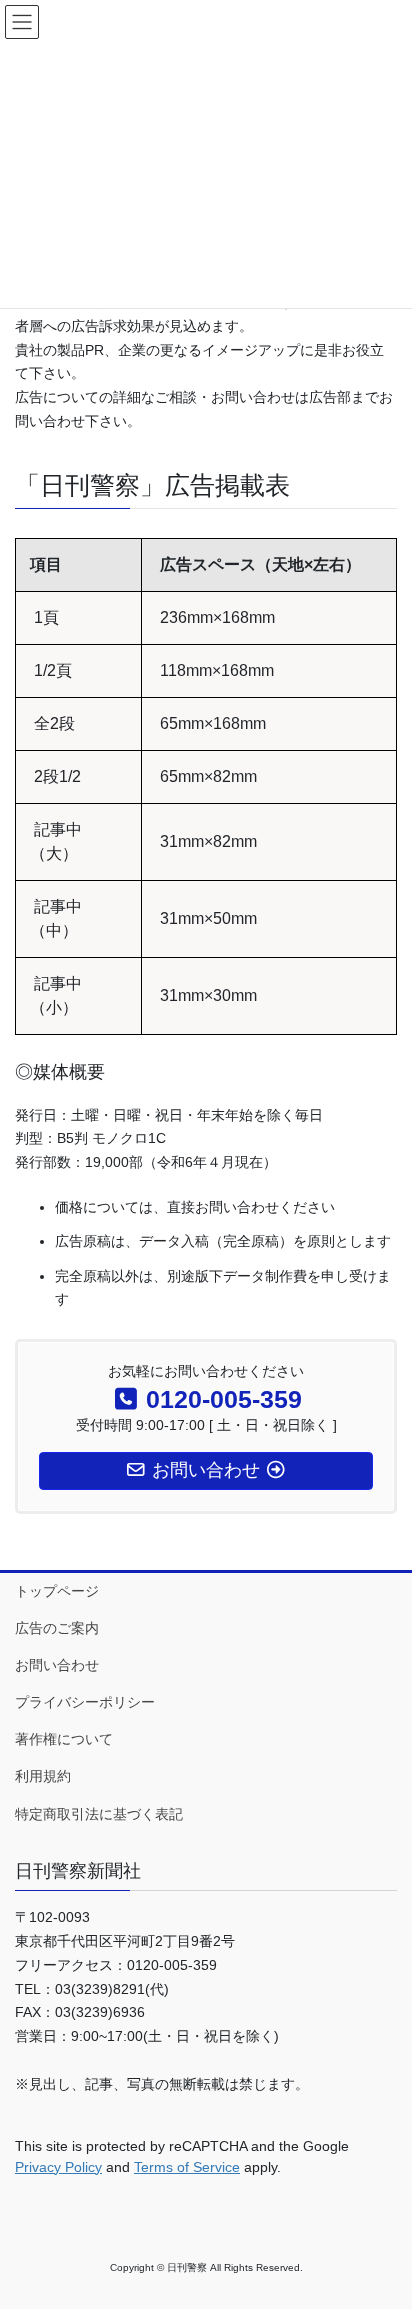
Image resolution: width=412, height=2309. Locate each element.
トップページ (57, 1591)
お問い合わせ (57, 1665)
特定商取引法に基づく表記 (99, 1814)
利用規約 (43, 1776)
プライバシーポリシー (85, 1702)
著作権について (64, 1739)
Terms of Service (187, 2167)
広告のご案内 (57, 1628)
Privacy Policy (58, 2167)
